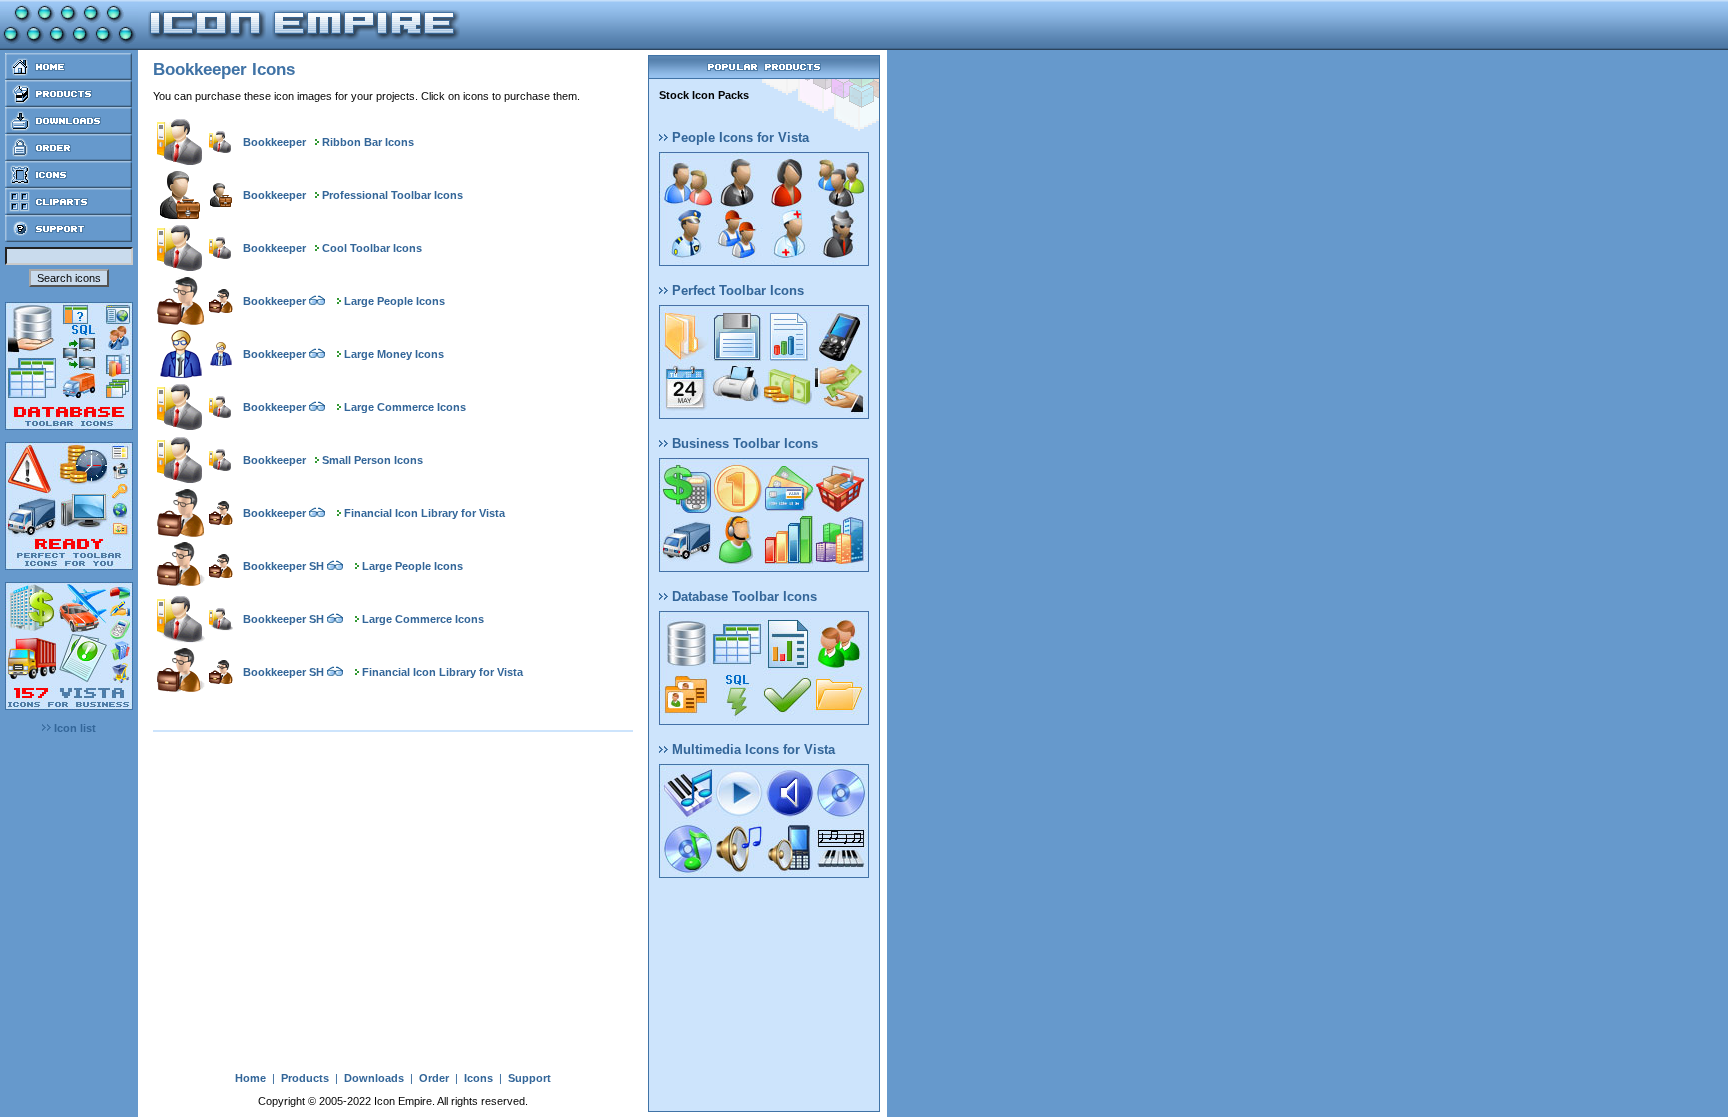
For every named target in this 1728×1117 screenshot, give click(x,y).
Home (250, 1078)
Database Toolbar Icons (742, 596)
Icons (478, 1078)
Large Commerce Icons (405, 407)
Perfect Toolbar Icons (736, 290)
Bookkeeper (274, 142)
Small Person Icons (372, 460)
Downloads (374, 1078)
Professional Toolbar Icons (392, 195)
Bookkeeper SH (283, 566)
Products (305, 1078)
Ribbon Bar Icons (368, 142)
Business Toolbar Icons (743, 443)
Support (529, 1078)
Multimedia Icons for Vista (751, 749)
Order (434, 1078)
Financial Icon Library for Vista (424, 513)
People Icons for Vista (738, 137)
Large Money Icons (394, 354)
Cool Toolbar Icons (372, 248)
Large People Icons (394, 301)
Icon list (73, 728)
